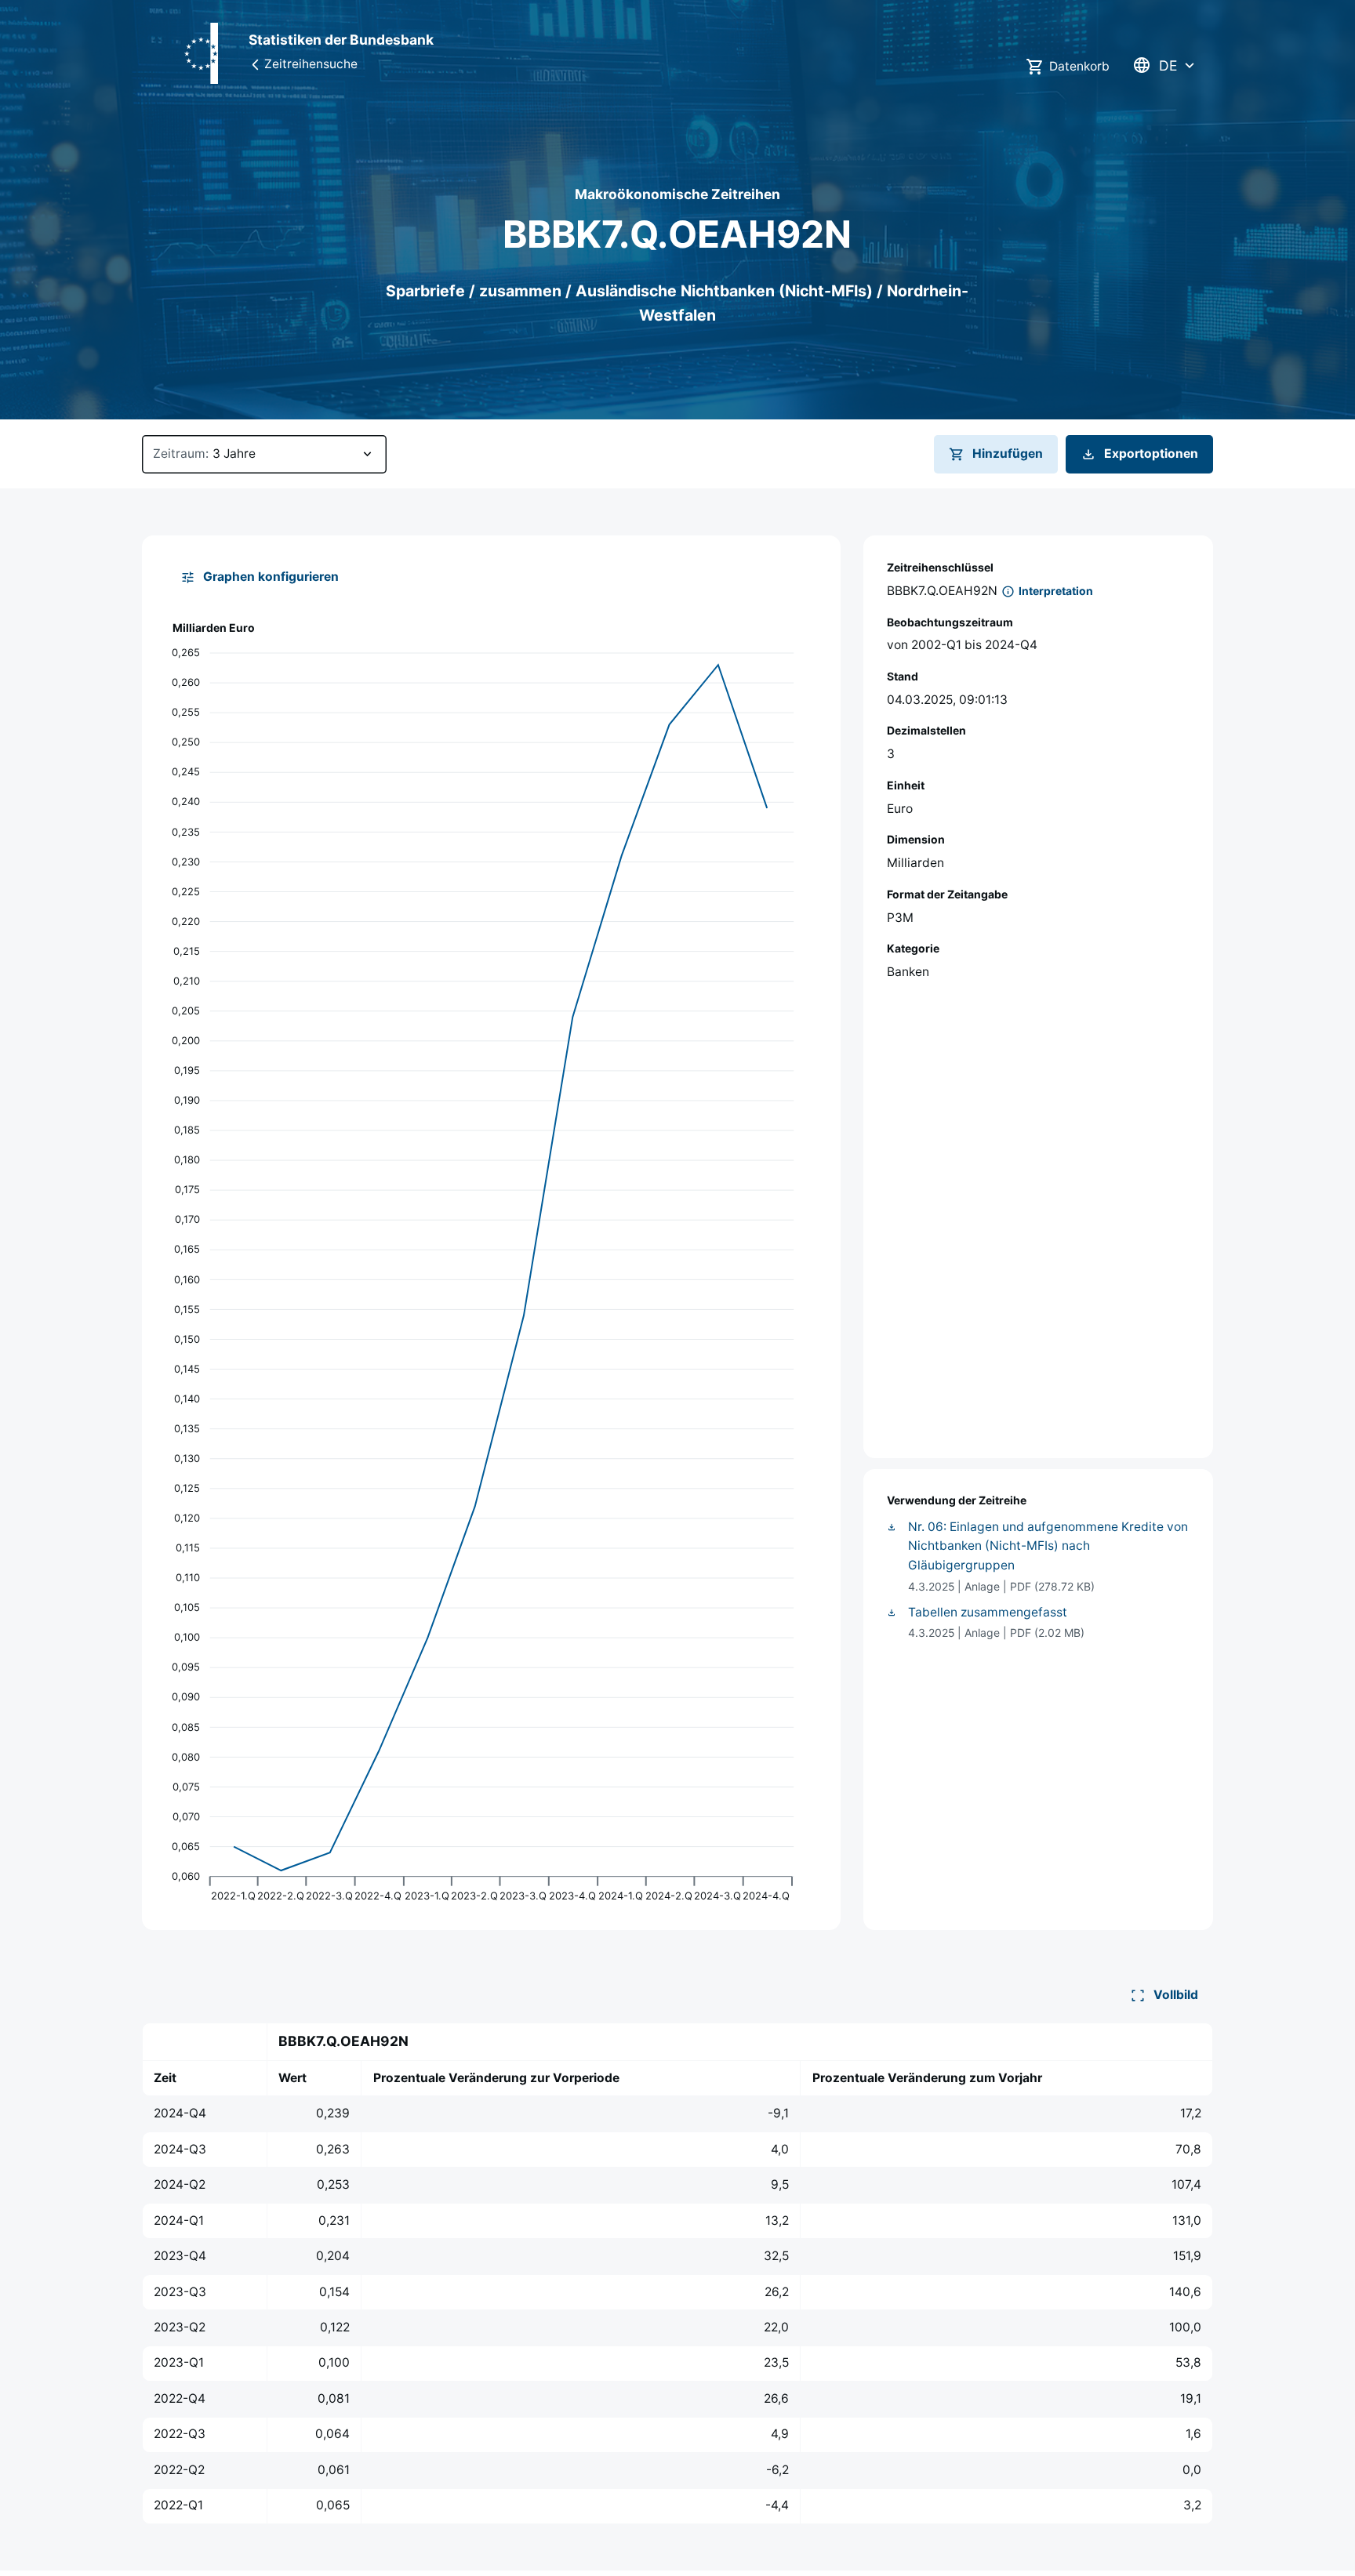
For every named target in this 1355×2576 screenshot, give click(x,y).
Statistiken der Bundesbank (341, 40)
